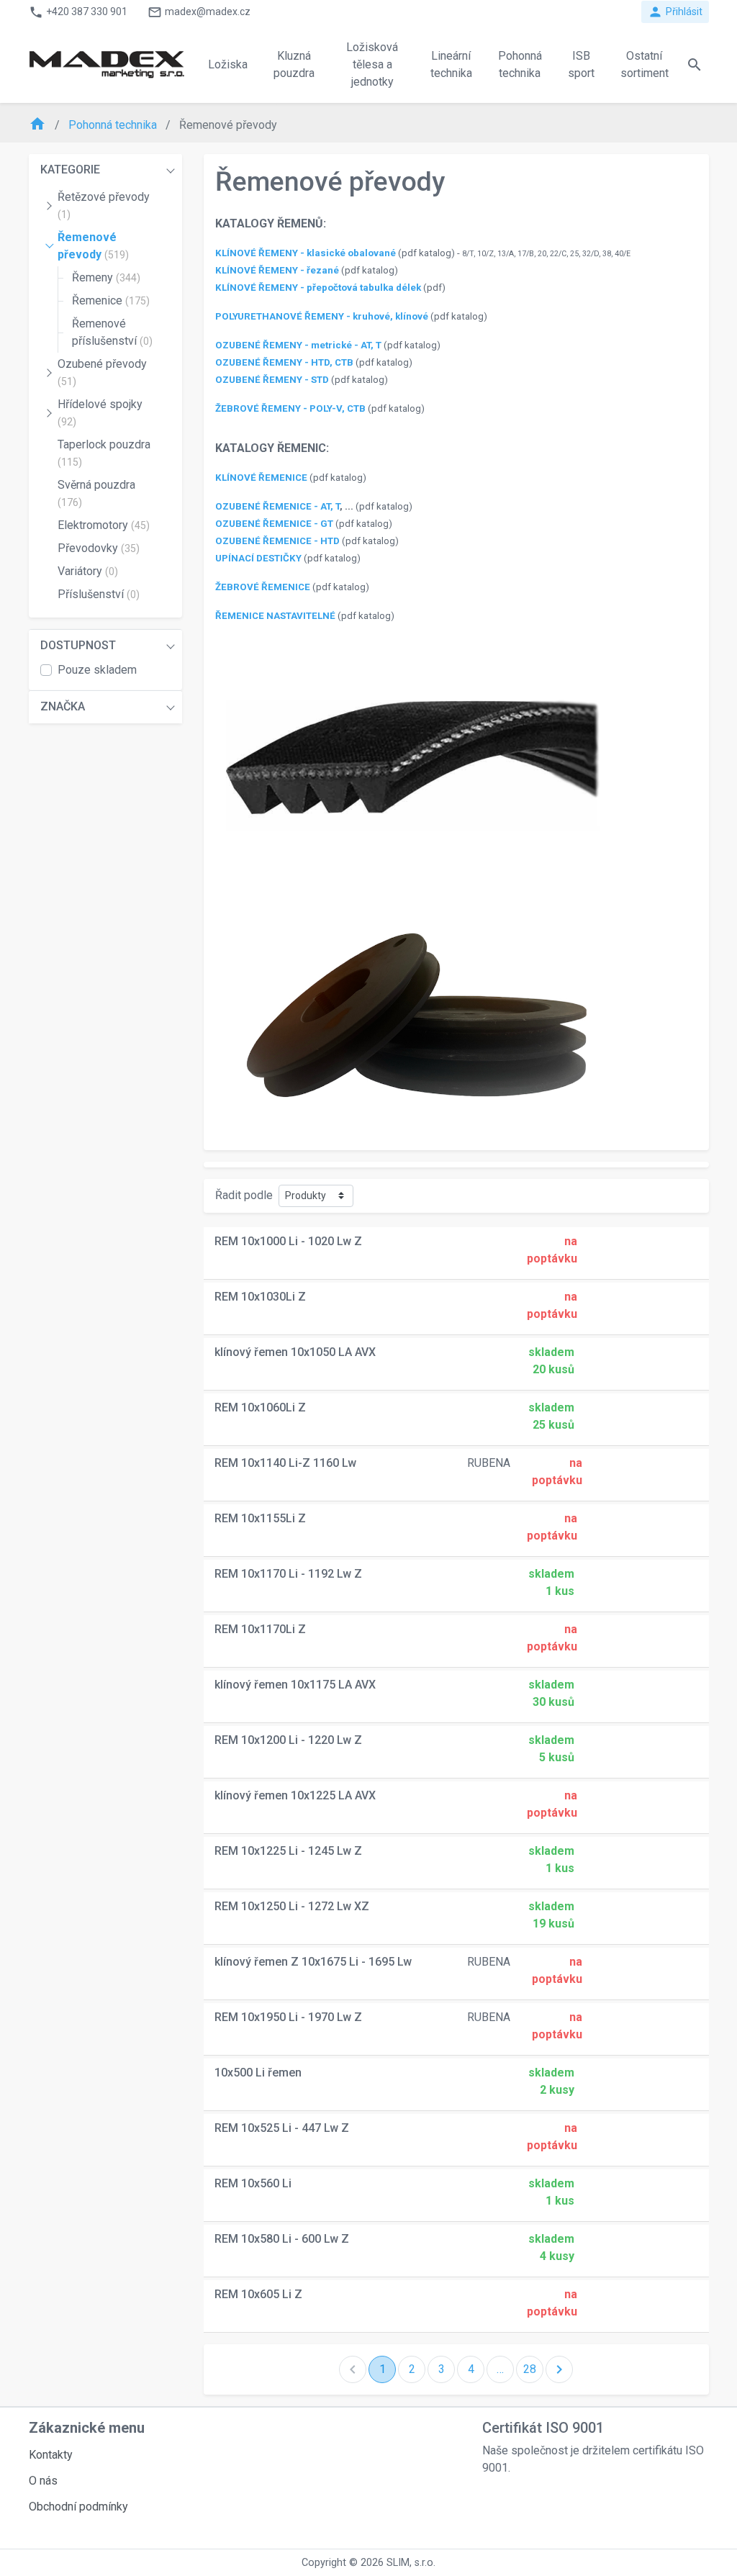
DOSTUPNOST (78, 645)
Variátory (88, 571)
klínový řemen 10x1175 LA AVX (295, 1685)
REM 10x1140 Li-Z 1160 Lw (285, 1463)
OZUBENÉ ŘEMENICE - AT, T (277, 506)
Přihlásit (675, 12)
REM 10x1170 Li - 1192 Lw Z (288, 1574)
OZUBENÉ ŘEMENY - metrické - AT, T (298, 345)
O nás (43, 2481)
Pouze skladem (97, 670)
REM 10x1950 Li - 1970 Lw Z (288, 2017)
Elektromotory (104, 525)
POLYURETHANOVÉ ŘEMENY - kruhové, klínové (322, 316)
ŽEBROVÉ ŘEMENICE (263, 587)
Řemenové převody (93, 246)
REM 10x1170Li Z (260, 1629)
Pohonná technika (114, 125)
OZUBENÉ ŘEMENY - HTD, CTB (284, 362)
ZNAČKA (63, 706)
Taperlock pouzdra (104, 453)
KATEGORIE (70, 170)
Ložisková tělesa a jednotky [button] (372, 64)
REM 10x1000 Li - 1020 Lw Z (288, 1241)
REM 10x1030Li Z (260, 1297)
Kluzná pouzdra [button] (294, 64)
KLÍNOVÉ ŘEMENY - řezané (277, 270)
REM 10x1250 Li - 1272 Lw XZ (292, 1906)
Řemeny (106, 277)
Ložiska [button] (228, 64)
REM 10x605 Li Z (258, 2294)
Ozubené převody (102, 372)
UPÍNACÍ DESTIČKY (258, 558)
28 (530, 2369)
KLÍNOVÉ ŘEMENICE (261, 478)
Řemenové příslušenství (112, 332)
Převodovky (99, 548)
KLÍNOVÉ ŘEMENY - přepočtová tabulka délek (318, 288)
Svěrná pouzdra (96, 493)
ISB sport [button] (581, 64)
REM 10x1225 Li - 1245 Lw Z (288, 1851)
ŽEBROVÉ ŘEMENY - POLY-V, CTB (290, 408)
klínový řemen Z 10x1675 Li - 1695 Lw (313, 1962)
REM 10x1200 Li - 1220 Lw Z (288, 1740)
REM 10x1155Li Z (260, 1518)
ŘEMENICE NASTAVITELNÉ (275, 616)
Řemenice (111, 300)
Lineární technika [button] (451, 64)
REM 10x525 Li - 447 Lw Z (282, 2128)
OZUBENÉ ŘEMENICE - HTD (277, 541)
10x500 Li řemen (258, 2073)
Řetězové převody (104, 205)
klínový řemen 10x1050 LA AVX (295, 1352)
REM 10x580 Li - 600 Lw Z (282, 2239)
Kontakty (51, 2455)
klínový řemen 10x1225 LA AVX (295, 1795)
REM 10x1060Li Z (260, 1407)
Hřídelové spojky (100, 412)
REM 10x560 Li (253, 2183)
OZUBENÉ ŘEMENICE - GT (274, 524)
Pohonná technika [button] (520, 64)
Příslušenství (99, 594)
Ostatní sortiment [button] (645, 64)
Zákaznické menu (87, 2428)
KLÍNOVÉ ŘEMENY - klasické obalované (306, 253)
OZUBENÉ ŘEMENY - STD (272, 380)
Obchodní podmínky (78, 2507)
